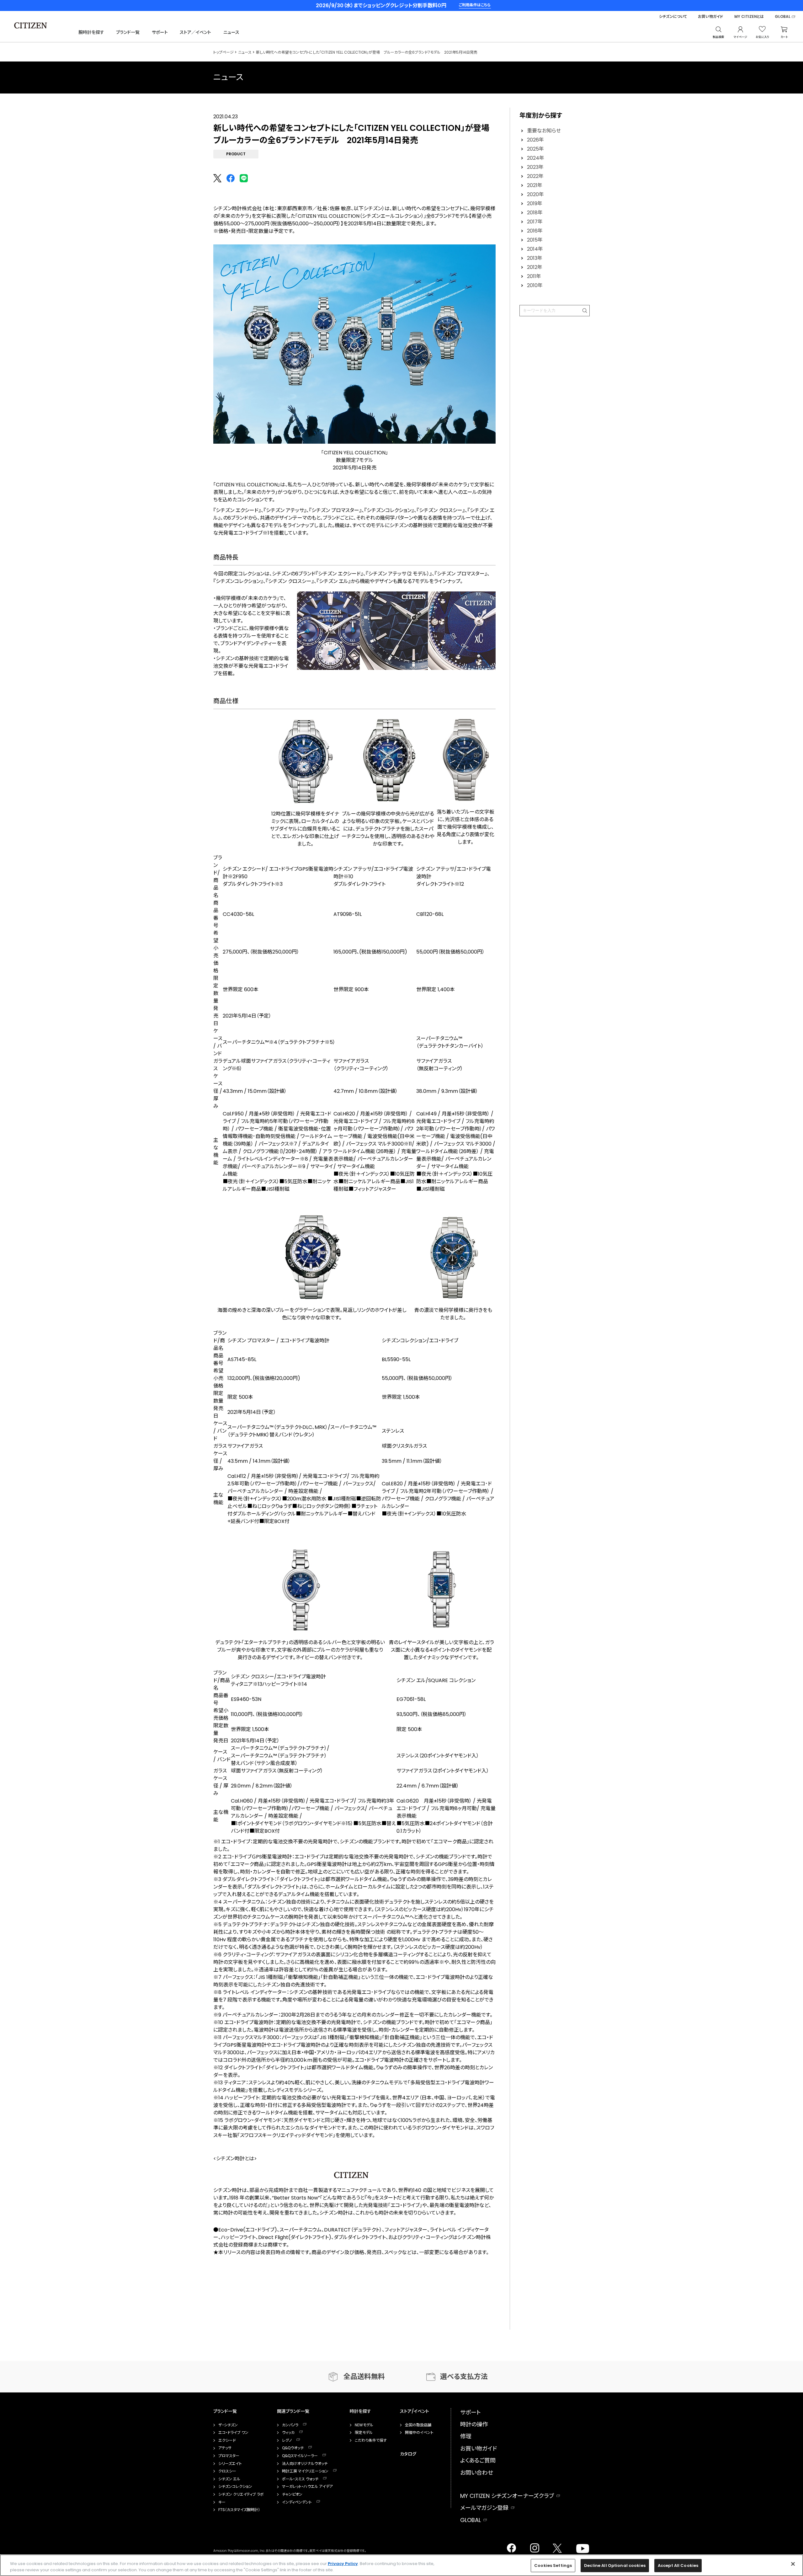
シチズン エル (229, 2479)
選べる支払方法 (464, 2377)
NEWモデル (364, 2425)
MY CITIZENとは (749, 17)
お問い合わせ (477, 2473)
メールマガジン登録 (484, 2508)
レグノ (287, 2440)
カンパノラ (290, 2425)
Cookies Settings (553, 2565)
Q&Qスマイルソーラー (300, 2456)
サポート (160, 32)
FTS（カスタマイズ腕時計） (239, 2510)
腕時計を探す (91, 32)
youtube (579, 2546)
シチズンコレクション (235, 2487)
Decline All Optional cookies (615, 2565)
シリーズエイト (230, 2464)
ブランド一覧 (128, 32)
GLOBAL (783, 17)
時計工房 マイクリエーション (305, 2471)
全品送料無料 (364, 2377)
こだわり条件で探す (371, 2440)
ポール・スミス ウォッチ (300, 2479)
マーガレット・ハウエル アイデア (307, 2487)
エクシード (227, 2440)
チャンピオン (292, 2494)
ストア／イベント (195, 32)
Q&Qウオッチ (293, 2448)
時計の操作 (474, 2424)
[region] (401, 2565)
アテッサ (225, 2448)
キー (222, 2502)
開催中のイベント (419, 2433)
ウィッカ (288, 2433)
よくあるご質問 (478, 2460)
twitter (555, 2546)
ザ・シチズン (228, 2425)
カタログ (408, 2454)
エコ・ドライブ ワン (233, 2433)
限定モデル (364, 2433)
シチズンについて (673, 17)
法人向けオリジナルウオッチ (305, 2464)
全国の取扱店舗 (418, 2425)
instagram (533, 2546)
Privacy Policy (343, 2564)
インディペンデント (297, 2502)
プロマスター (229, 2456)
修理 (466, 2436)
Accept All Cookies (678, 2565)
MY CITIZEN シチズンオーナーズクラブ (507, 2496)
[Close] (793, 2564)
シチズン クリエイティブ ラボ (241, 2494)
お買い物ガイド (711, 17)
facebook (511, 2546)
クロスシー (227, 2471)
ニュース (231, 32)
